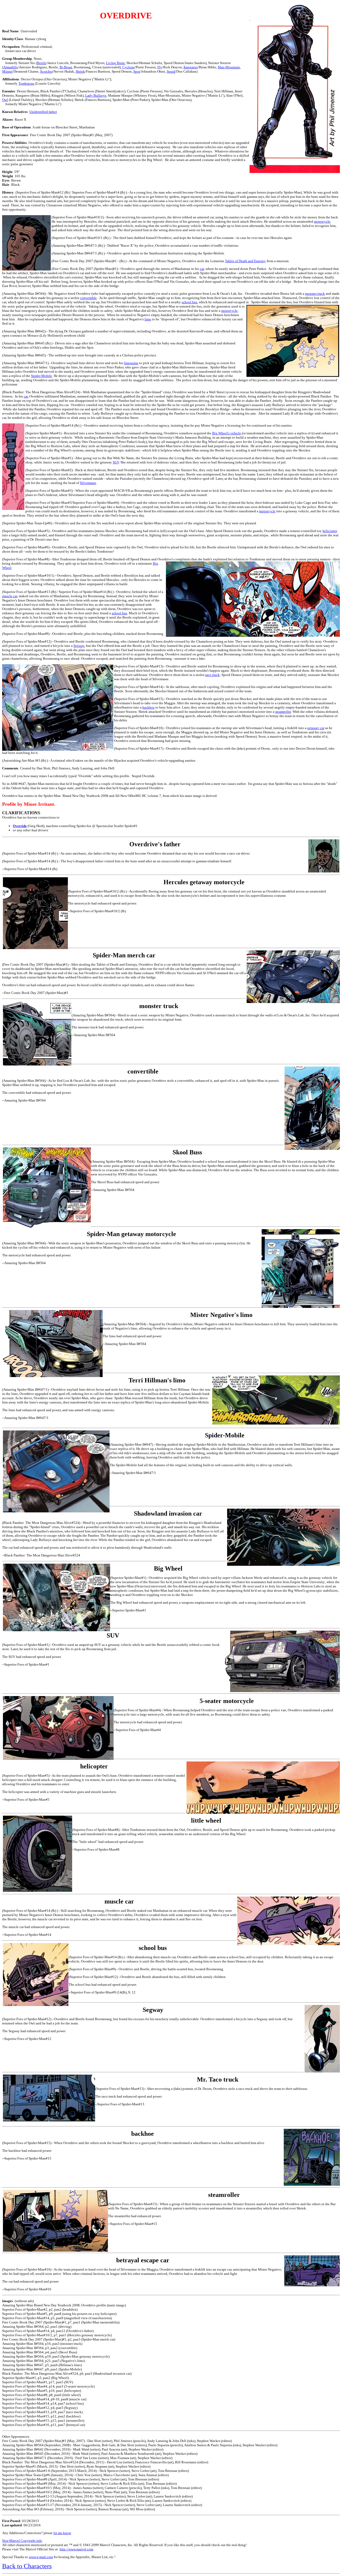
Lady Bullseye (96, 95)
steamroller (283, 712)
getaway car (316, 728)
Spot (137, 71)
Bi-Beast (66, 67)
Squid (171, 71)
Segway (79, 646)
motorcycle (322, 221)
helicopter (330, 531)
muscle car (10, 596)
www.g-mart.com (41, 2557)
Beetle (42, 63)
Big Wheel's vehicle (227, 433)
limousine (131, 363)
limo (148, 319)
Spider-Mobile (42, 376)
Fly (160, 67)
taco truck (212, 675)
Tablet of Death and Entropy (245, 261)
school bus (189, 302)
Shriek (80, 71)
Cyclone (129, 67)
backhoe (149, 707)
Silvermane (88, 483)
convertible (88, 298)
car (202, 269)
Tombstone (26, 83)
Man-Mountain (229, 67)
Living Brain (115, 63)
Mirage (7, 71)
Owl (5, 100)
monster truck (315, 294)
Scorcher (46, 71)
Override (20, 826)
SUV (116, 462)
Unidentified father (43, 112)
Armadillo (11, 67)
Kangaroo (191, 67)
